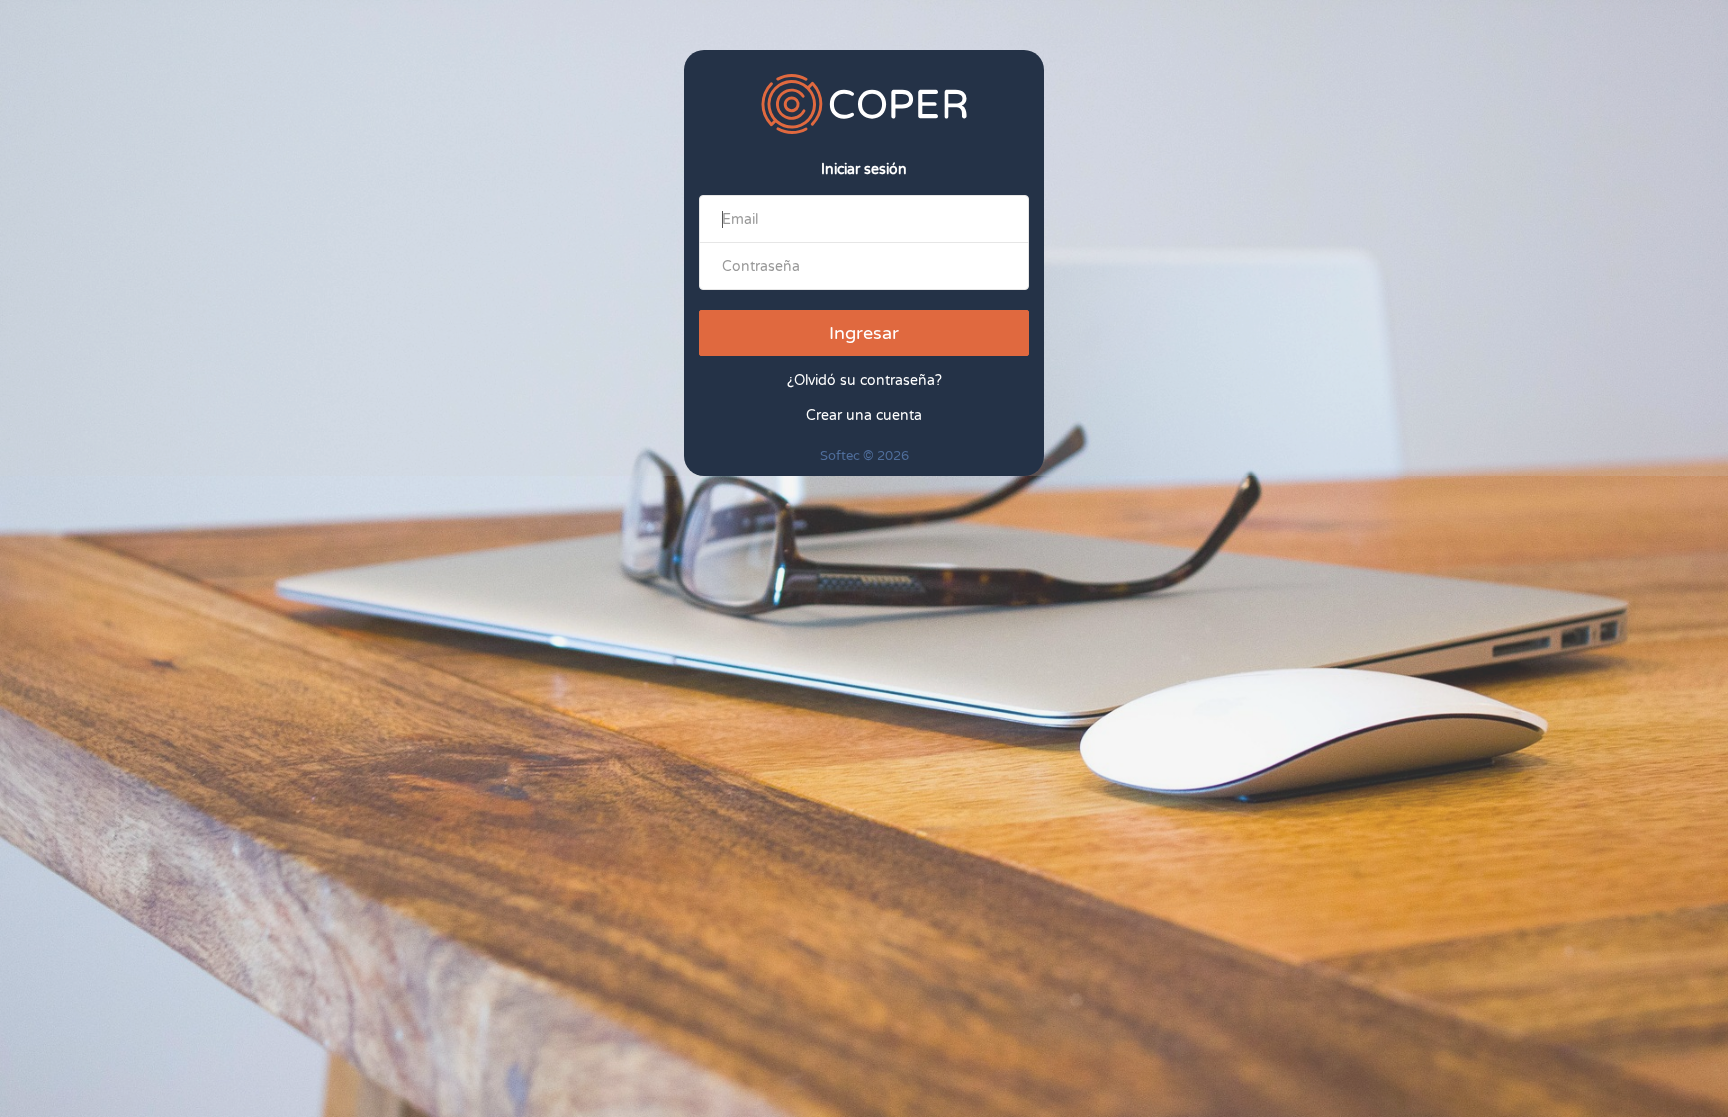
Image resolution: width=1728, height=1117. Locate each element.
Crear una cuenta (864, 415)
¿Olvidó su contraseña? (864, 380)
